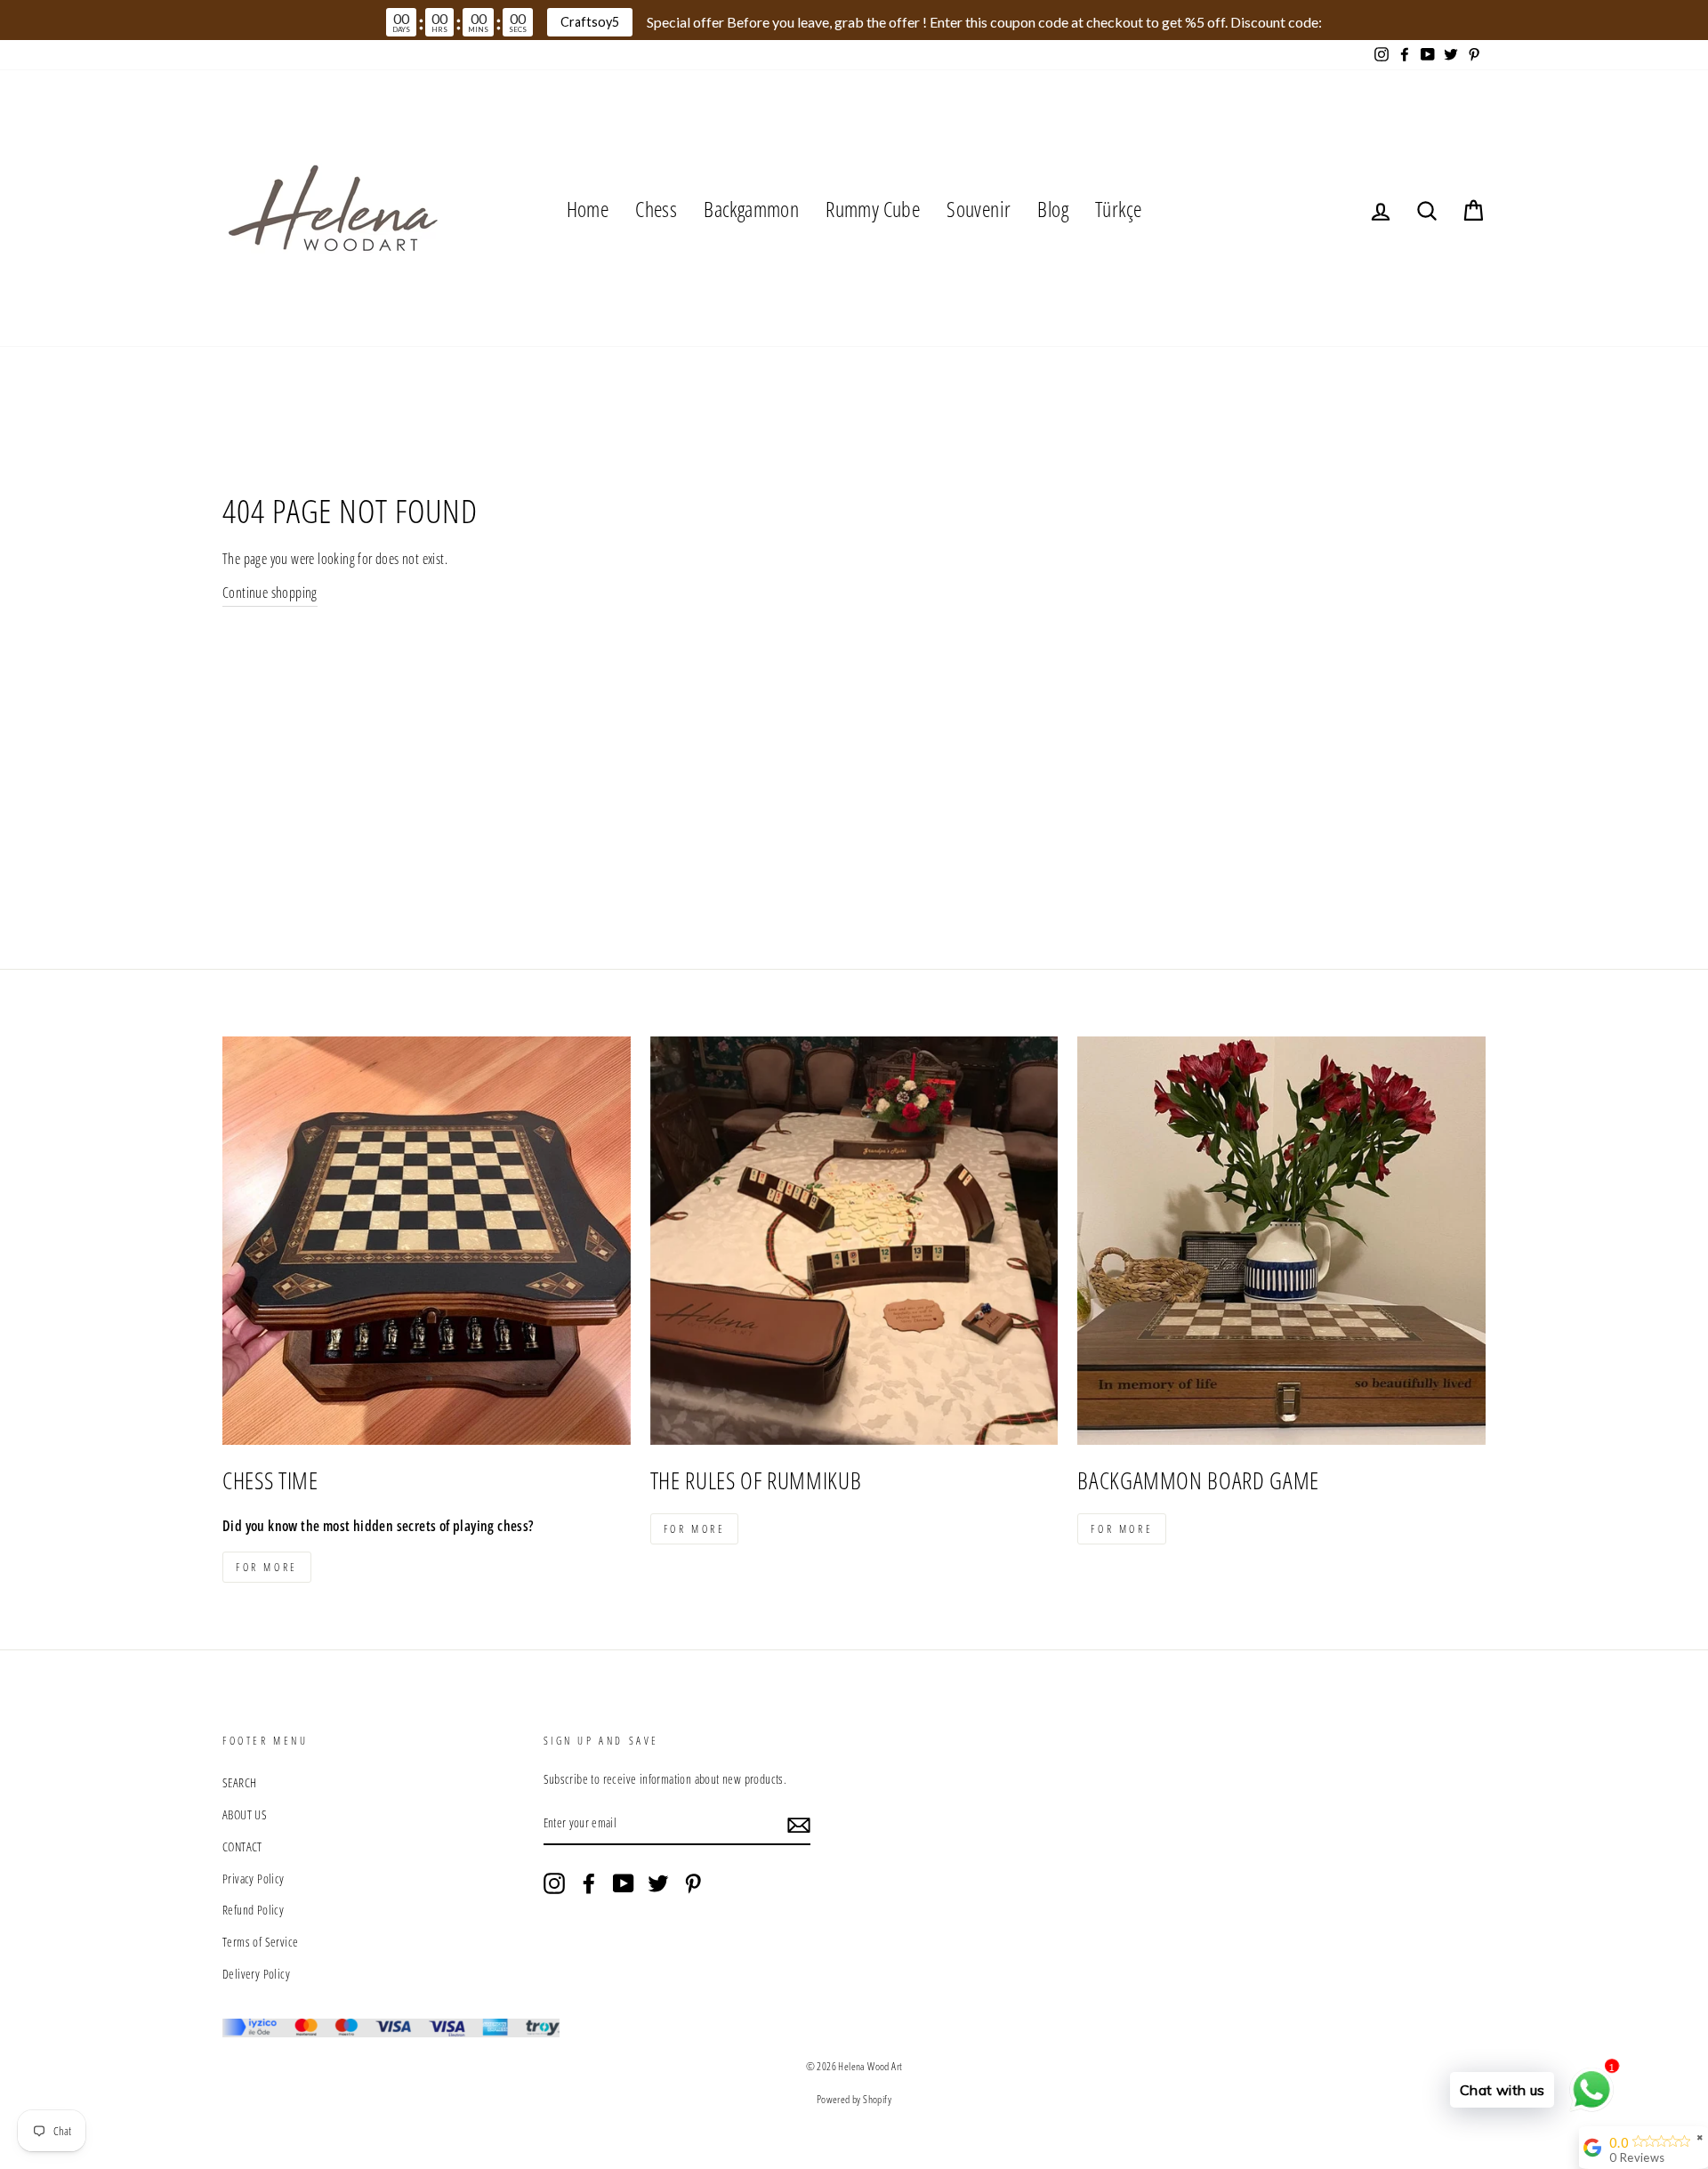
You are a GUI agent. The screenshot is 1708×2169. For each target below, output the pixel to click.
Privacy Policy (254, 1879)
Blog (1053, 209)
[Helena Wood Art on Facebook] (589, 1883)
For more (267, 1567)
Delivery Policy (256, 1974)
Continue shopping (270, 593)
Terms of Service (260, 1942)
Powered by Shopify (854, 2099)
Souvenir (979, 209)
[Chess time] (427, 1241)
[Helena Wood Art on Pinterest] (693, 1883)
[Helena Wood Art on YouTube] (624, 1883)
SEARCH (239, 1782)
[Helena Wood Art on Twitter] (658, 1883)
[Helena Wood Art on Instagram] (554, 1883)
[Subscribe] (799, 1824)
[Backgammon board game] (1281, 1241)
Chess (656, 209)
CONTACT (242, 1846)
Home (588, 209)
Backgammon (751, 209)
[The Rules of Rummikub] (854, 1241)
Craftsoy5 (590, 22)
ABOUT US (245, 1814)
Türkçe (1118, 209)
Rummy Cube (873, 209)
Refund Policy (253, 1910)
